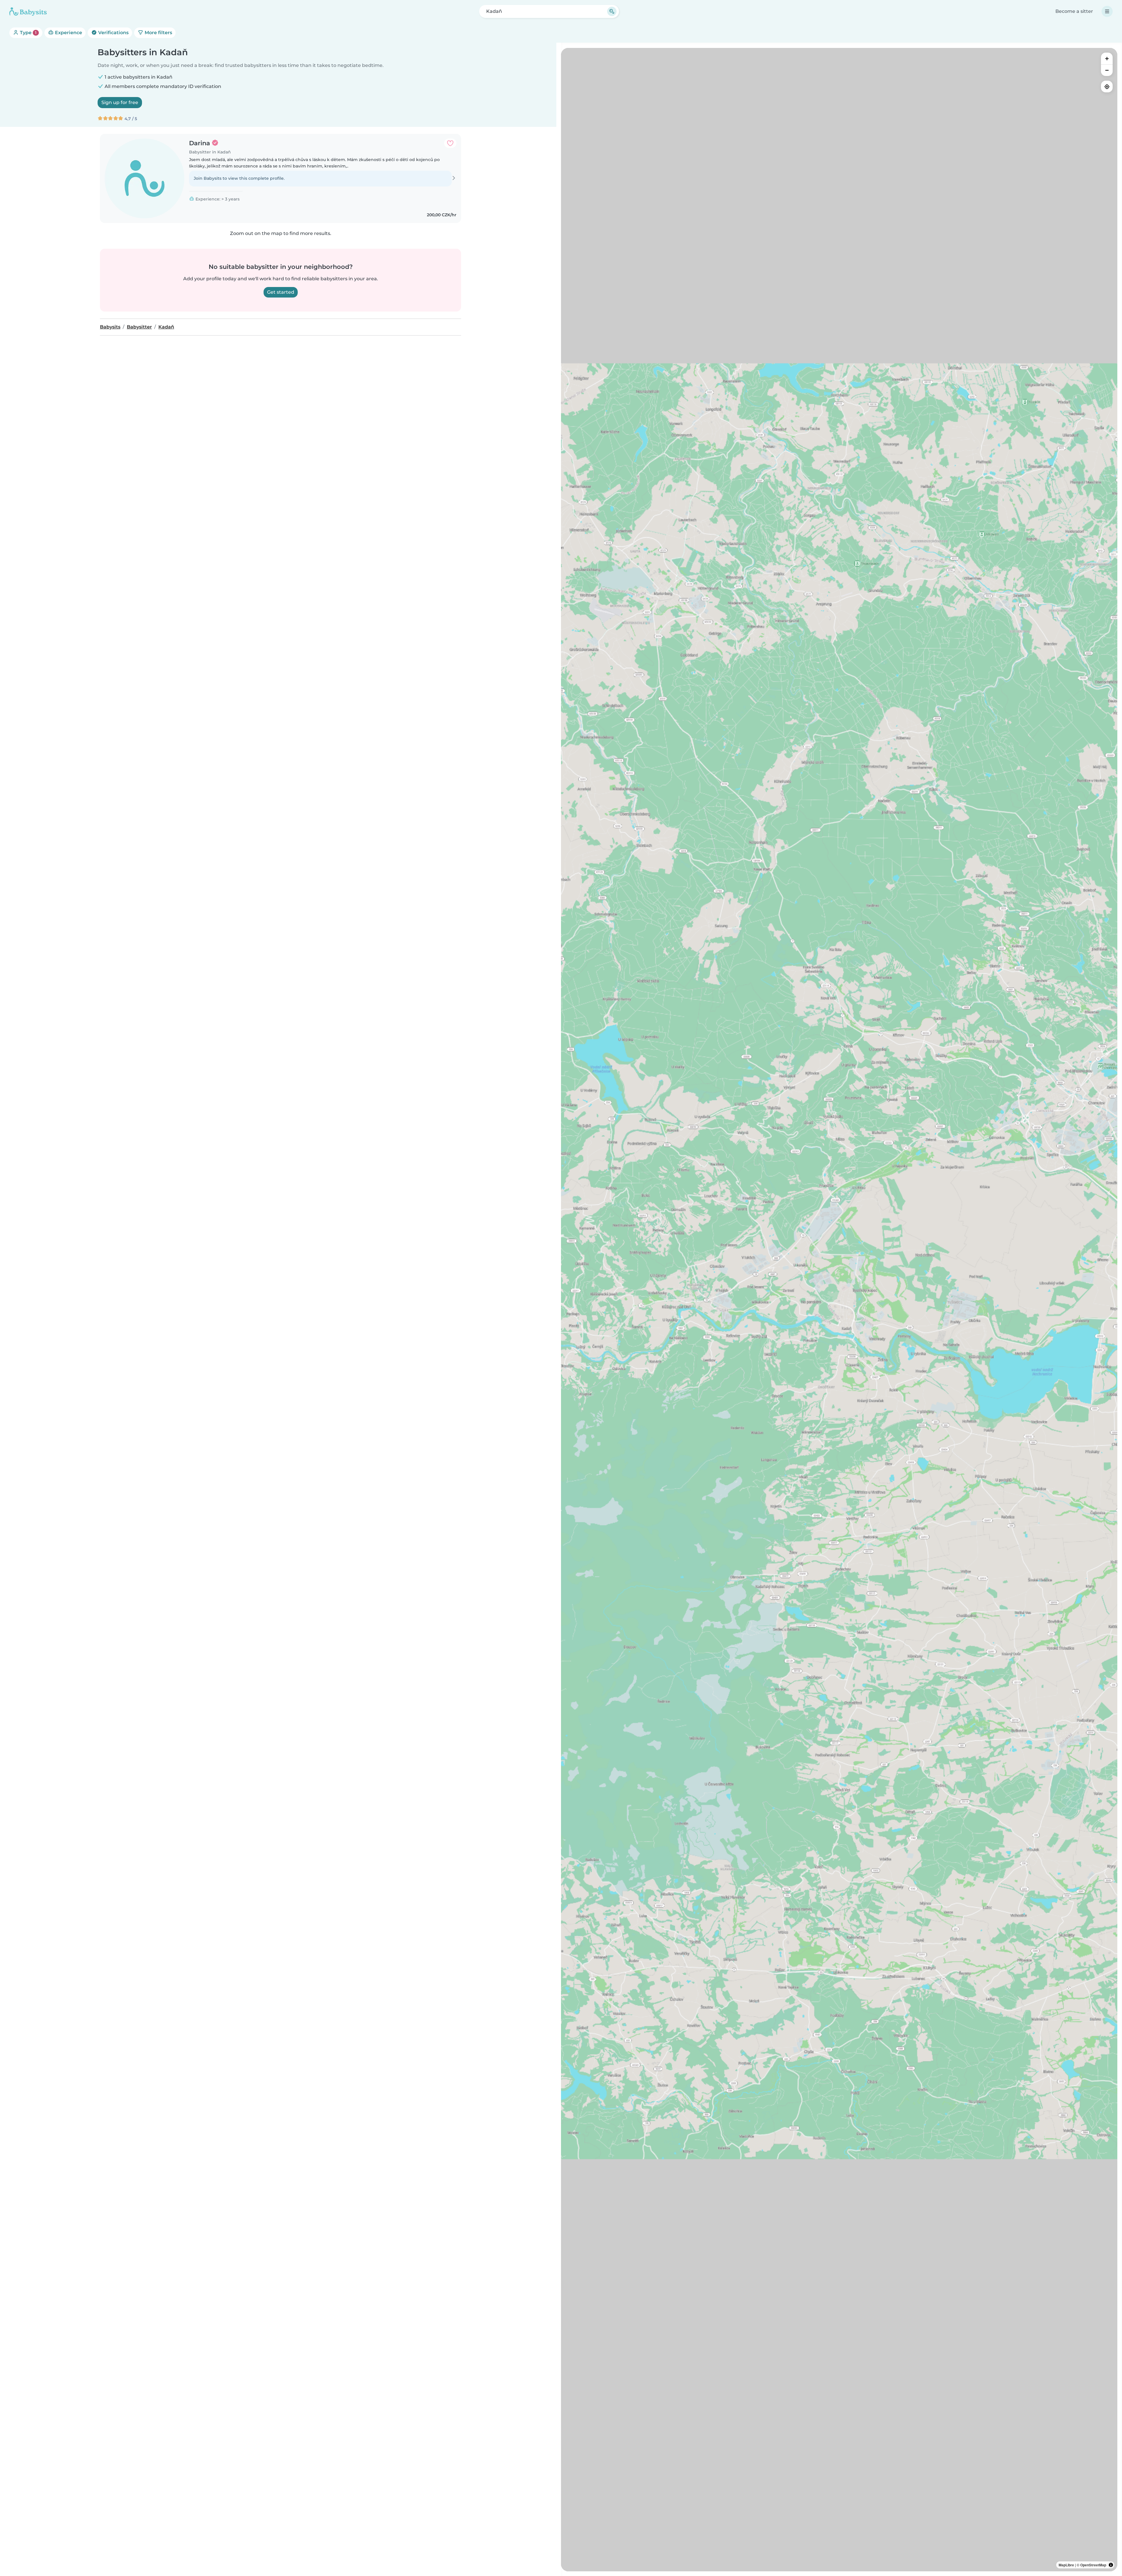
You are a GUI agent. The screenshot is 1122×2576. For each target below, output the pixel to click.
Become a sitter (1074, 11)
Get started (281, 292)
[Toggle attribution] (1111, 2565)
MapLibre (1066, 2565)
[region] (839, 1310)
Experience (68, 33)
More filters (158, 33)
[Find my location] (1107, 87)
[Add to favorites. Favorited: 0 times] (450, 143)
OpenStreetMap (1093, 2565)
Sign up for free (120, 102)
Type (28, 33)
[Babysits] (28, 11)
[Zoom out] (1107, 70)
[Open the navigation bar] (1107, 11)
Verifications (113, 33)
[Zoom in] (1107, 58)
